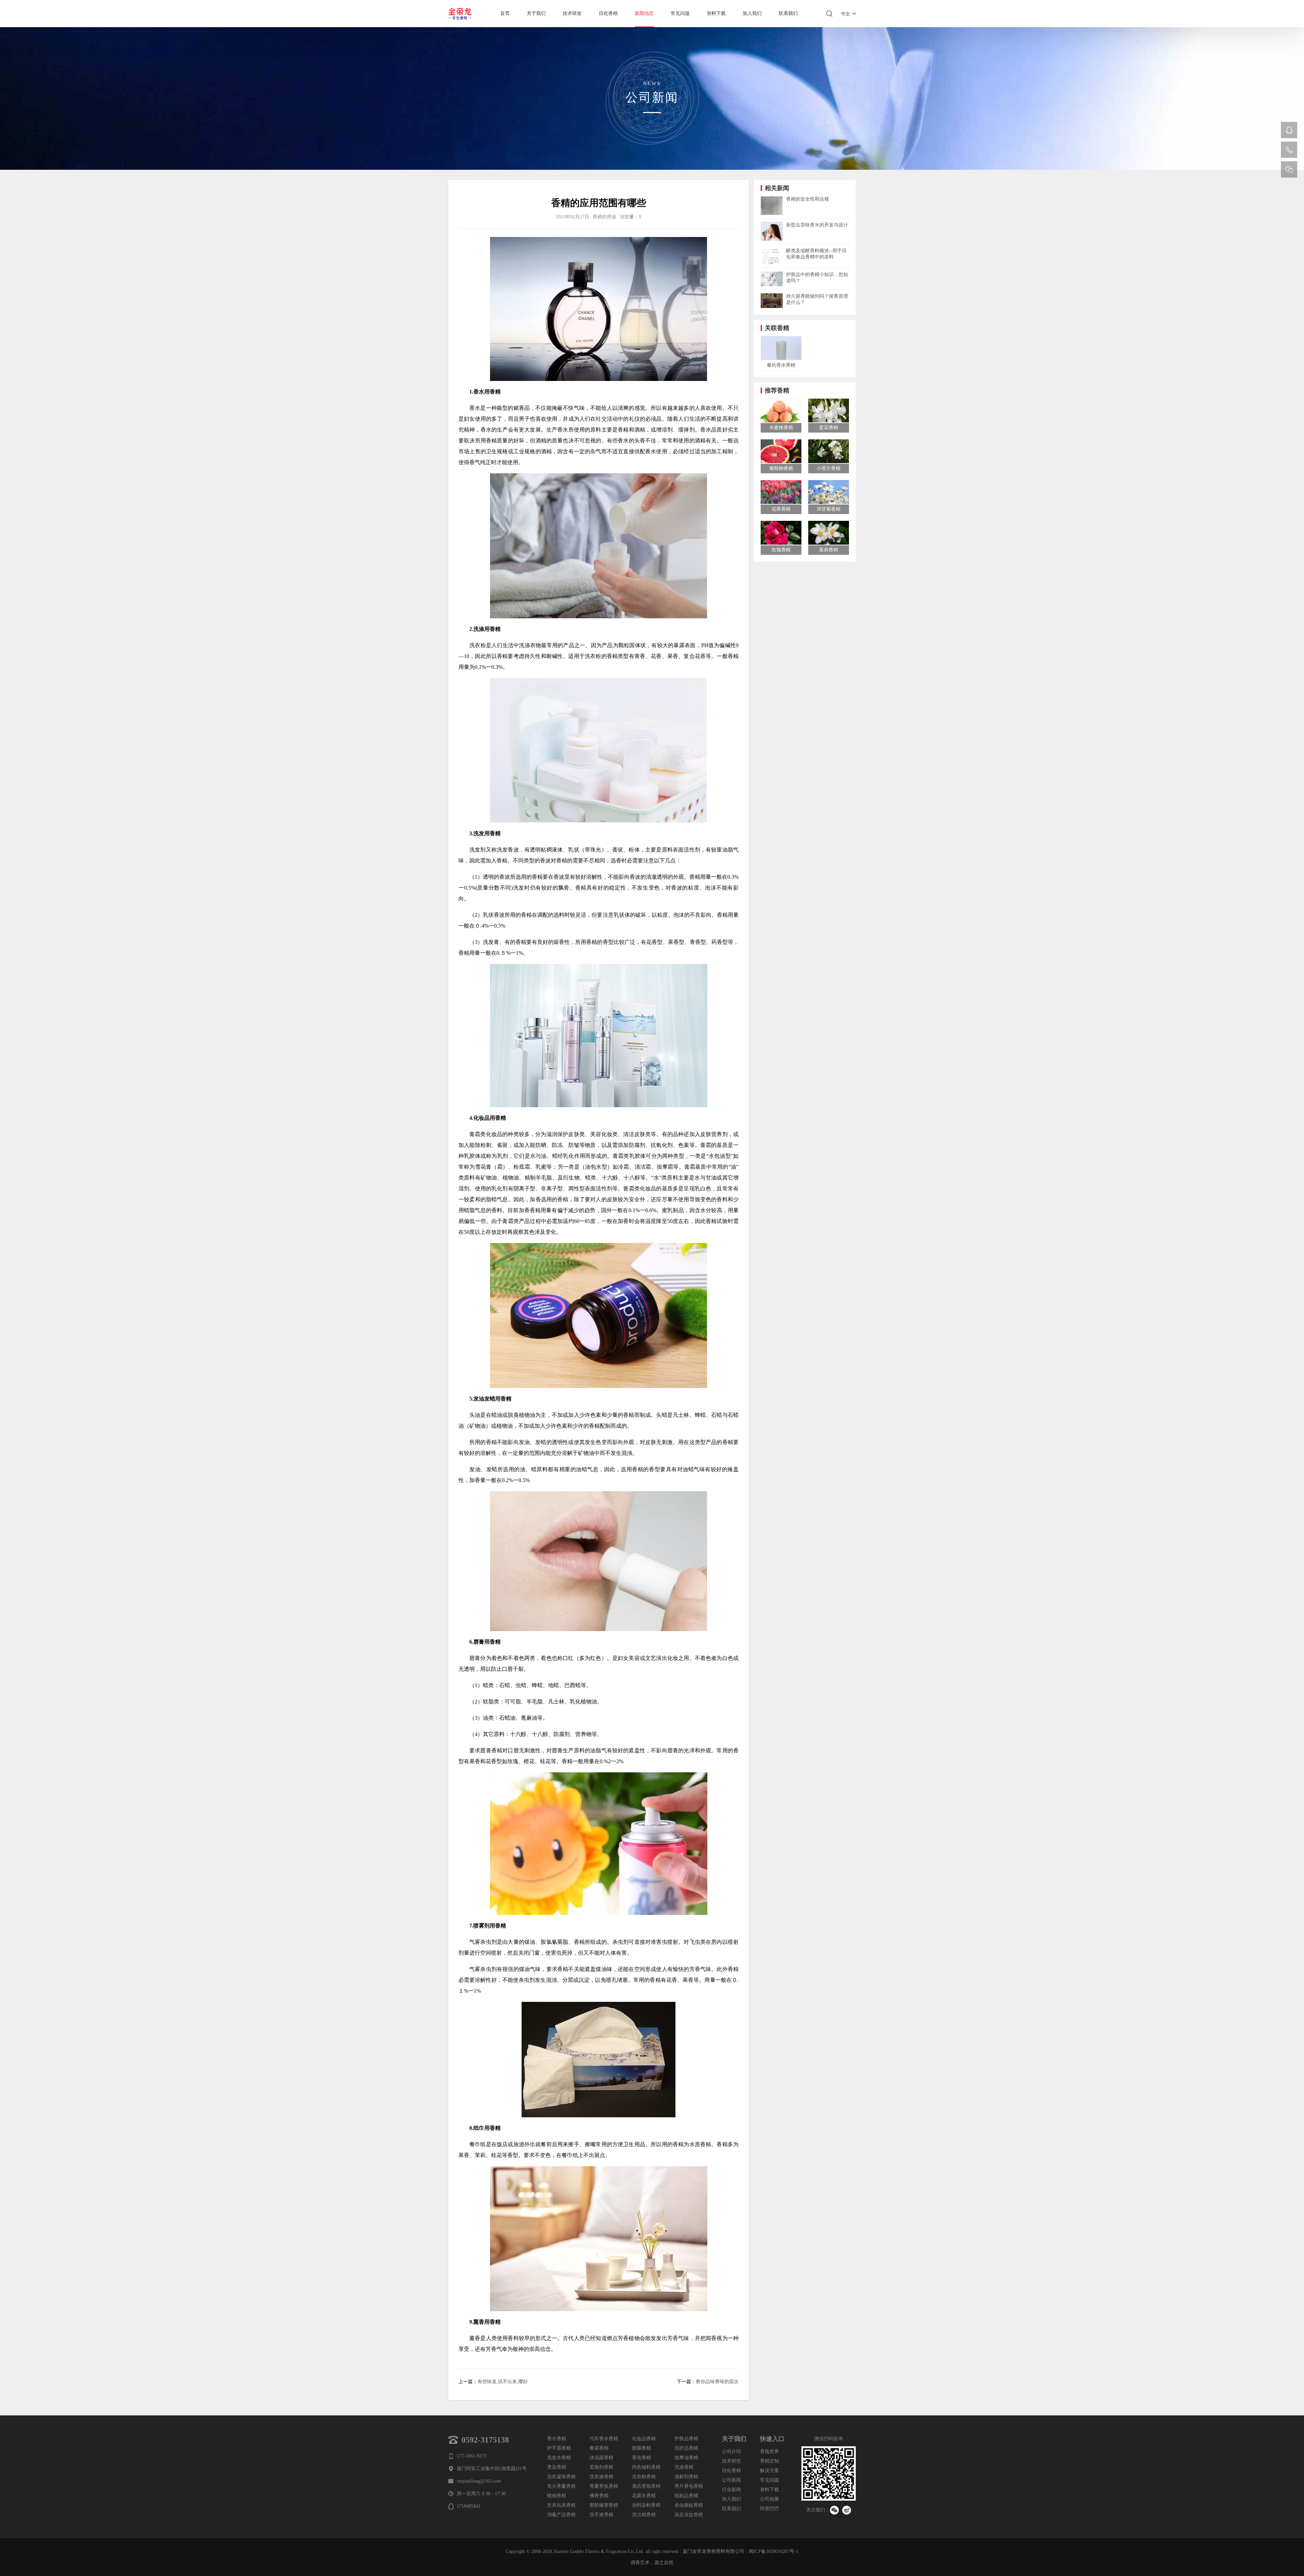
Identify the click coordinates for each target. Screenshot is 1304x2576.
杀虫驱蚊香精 (689, 2505)
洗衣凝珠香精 (561, 2477)
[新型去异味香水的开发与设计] (772, 225)
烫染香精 (557, 2467)
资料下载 (716, 13)
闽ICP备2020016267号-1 (774, 2551)
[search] (829, 14)
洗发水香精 (559, 2458)
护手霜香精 (559, 2448)
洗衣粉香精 (644, 2477)
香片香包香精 (689, 2486)
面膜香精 (641, 2448)
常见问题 (680, 13)
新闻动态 (644, 13)
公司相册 (769, 2499)
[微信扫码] (1289, 169)
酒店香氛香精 (646, 2486)
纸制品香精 (686, 2496)
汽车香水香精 (604, 2439)
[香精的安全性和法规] (772, 199)
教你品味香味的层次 (717, 2382)
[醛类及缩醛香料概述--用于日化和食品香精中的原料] (772, 250)
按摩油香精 (686, 2458)
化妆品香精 (644, 2439)
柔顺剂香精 (601, 2467)
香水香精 (557, 2439)
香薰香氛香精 (604, 2486)
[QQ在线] (1289, 130)
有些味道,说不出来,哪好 (503, 2382)
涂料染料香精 (646, 2505)
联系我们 (788, 13)
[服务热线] (1289, 150)
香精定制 (769, 2461)
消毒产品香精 (561, 2515)
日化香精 (608, 13)
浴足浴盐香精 (689, 2515)
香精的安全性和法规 (808, 199)
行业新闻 (731, 2490)
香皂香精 (641, 2458)
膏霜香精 (599, 2448)
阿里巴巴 (769, 2509)
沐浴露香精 (601, 2458)
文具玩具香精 (561, 2505)
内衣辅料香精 (646, 2467)
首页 (505, 13)
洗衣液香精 (601, 2477)
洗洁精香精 (644, 2515)
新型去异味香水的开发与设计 (817, 225)
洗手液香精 (601, 2515)
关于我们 (536, 13)
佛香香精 (599, 2496)
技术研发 (572, 13)
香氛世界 (769, 2452)
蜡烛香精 (557, 2496)
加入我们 (752, 13)
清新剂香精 (686, 2477)
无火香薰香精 (561, 2486)
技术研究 (731, 2461)
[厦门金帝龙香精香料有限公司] (462, 14)
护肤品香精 (686, 2439)
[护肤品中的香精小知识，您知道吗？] (772, 274)
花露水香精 (644, 2496)
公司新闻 (731, 2480)
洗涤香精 (684, 2467)
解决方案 (769, 2471)
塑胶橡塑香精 (604, 2505)
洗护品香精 (686, 2448)
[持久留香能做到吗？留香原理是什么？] (772, 296)
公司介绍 (731, 2452)
